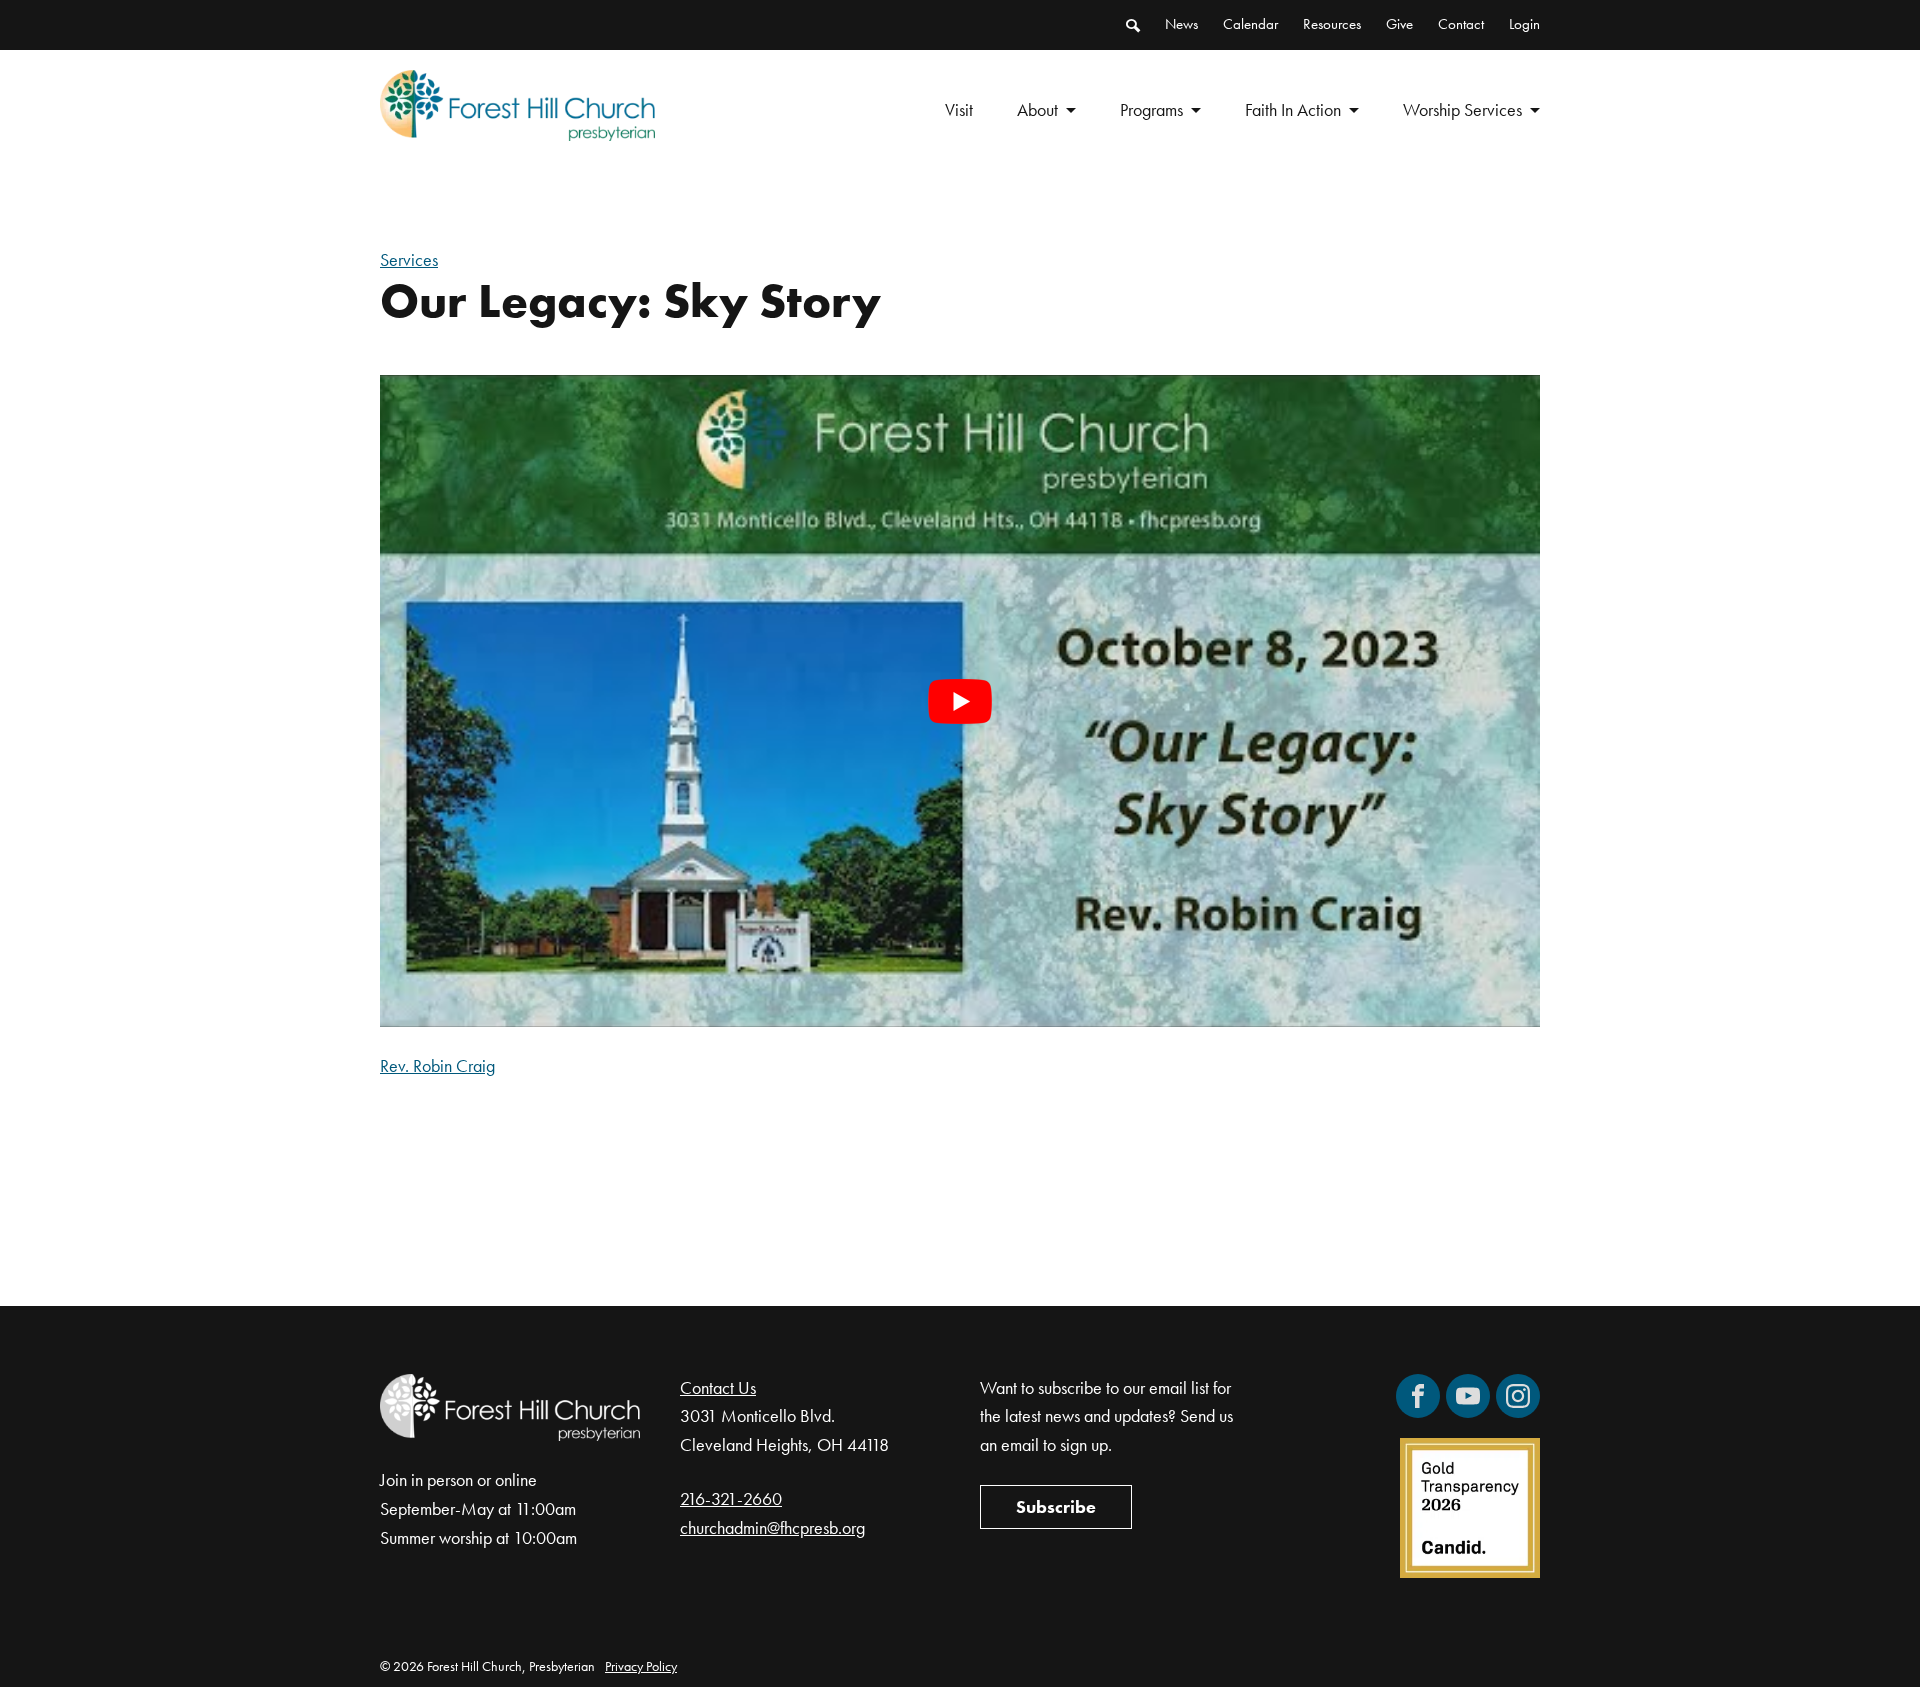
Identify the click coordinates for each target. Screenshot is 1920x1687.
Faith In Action (1293, 109)
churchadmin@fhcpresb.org (772, 1527)
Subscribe (1056, 1506)
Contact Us (718, 1387)
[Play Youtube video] (960, 701)
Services (409, 259)
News (1181, 24)
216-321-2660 (731, 1498)
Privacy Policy (641, 1666)
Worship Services (1462, 109)
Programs (1151, 109)
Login (1524, 24)
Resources (1332, 24)
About (1037, 109)
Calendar (1250, 24)
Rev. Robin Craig (437, 1065)
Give (1399, 24)
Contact (1461, 24)
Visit (959, 109)
